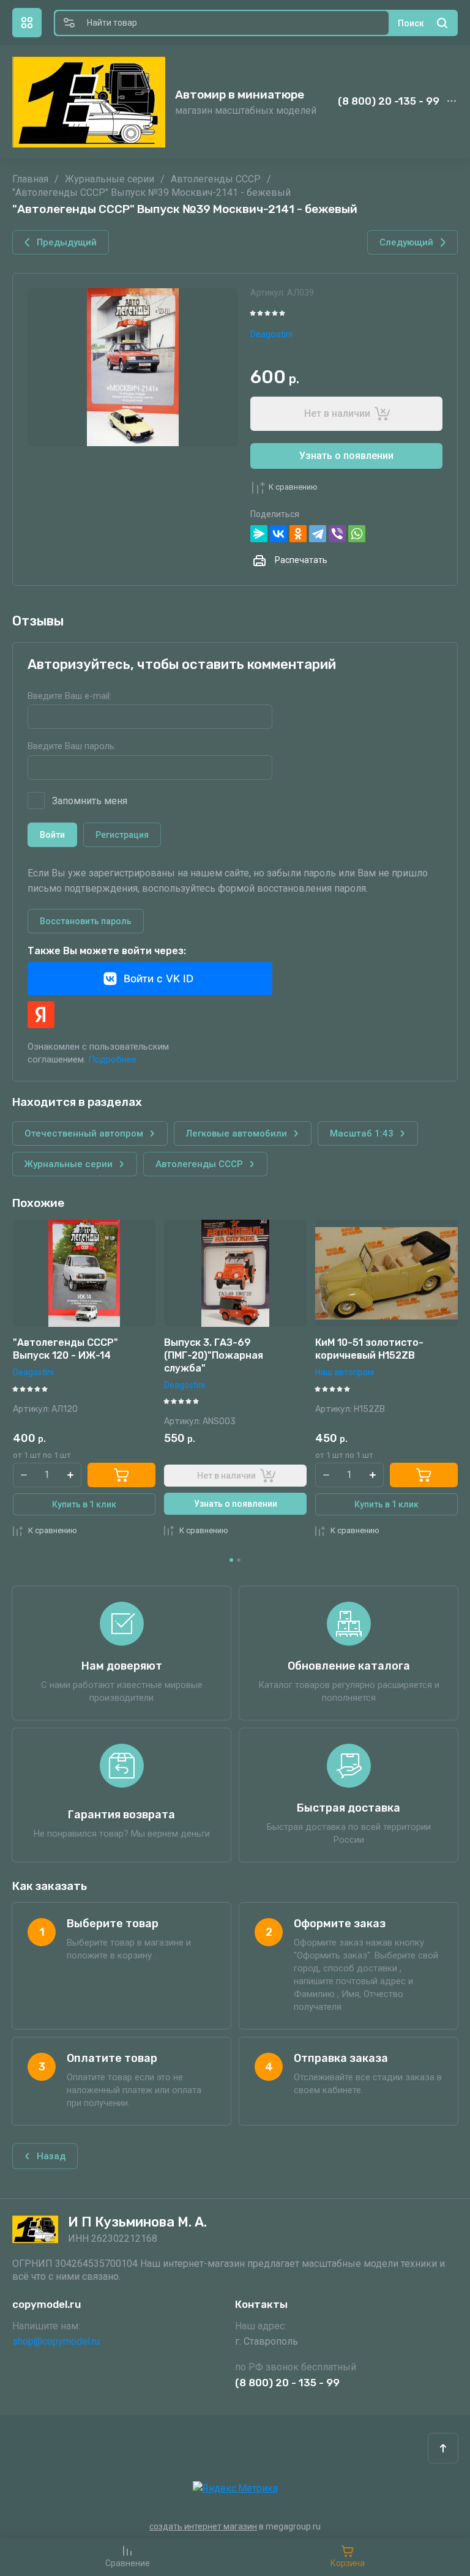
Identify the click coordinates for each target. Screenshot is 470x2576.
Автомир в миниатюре (240, 95)
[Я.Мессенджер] (259, 534)
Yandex (41, 1015)
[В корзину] (273, 1475)
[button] (27, 23)
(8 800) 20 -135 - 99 (389, 101)
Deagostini (271, 334)
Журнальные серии (110, 179)
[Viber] (337, 534)
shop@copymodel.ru (56, 2341)
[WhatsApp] (357, 534)
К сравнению (293, 487)
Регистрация (122, 835)
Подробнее (112, 1059)
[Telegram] (318, 534)
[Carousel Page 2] (239, 1560)
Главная (30, 179)
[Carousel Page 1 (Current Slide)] (231, 1560)
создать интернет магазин (203, 2526)
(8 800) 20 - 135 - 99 (287, 2383)
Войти (52, 835)
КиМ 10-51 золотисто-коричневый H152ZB (218, 1349)
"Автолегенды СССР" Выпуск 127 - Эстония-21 (376, 1349)
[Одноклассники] (298, 534)
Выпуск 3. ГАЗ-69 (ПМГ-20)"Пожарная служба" (62, 1355)
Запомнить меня (90, 801)
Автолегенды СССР (216, 179)
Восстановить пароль (86, 921)
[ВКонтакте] (278, 534)
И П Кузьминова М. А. (137, 2222)
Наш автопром (193, 1372)
